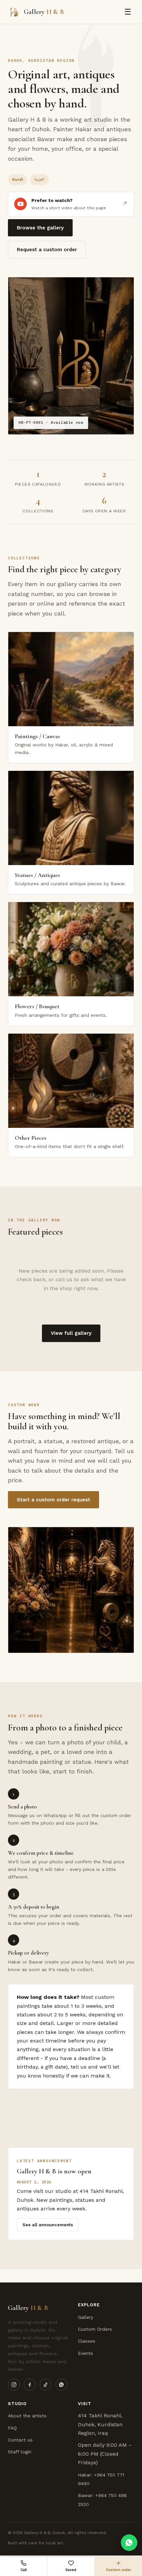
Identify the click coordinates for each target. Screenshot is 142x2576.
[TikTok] (46, 2385)
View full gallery (71, 1333)
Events (86, 2353)
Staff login (20, 2452)
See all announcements (48, 2225)
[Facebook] (30, 2385)
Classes (87, 2341)
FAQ (12, 2428)
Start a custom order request (53, 1500)
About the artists (27, 2416)
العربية (39, 179)
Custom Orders (95, 2329)
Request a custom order (47, 250)
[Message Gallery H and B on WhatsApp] (129, 2543)
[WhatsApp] (61, 2385)
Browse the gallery (40, 228)
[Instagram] (14, 2385)
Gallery (86, 2317)
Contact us (20, 2440)
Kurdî (18, 179)
